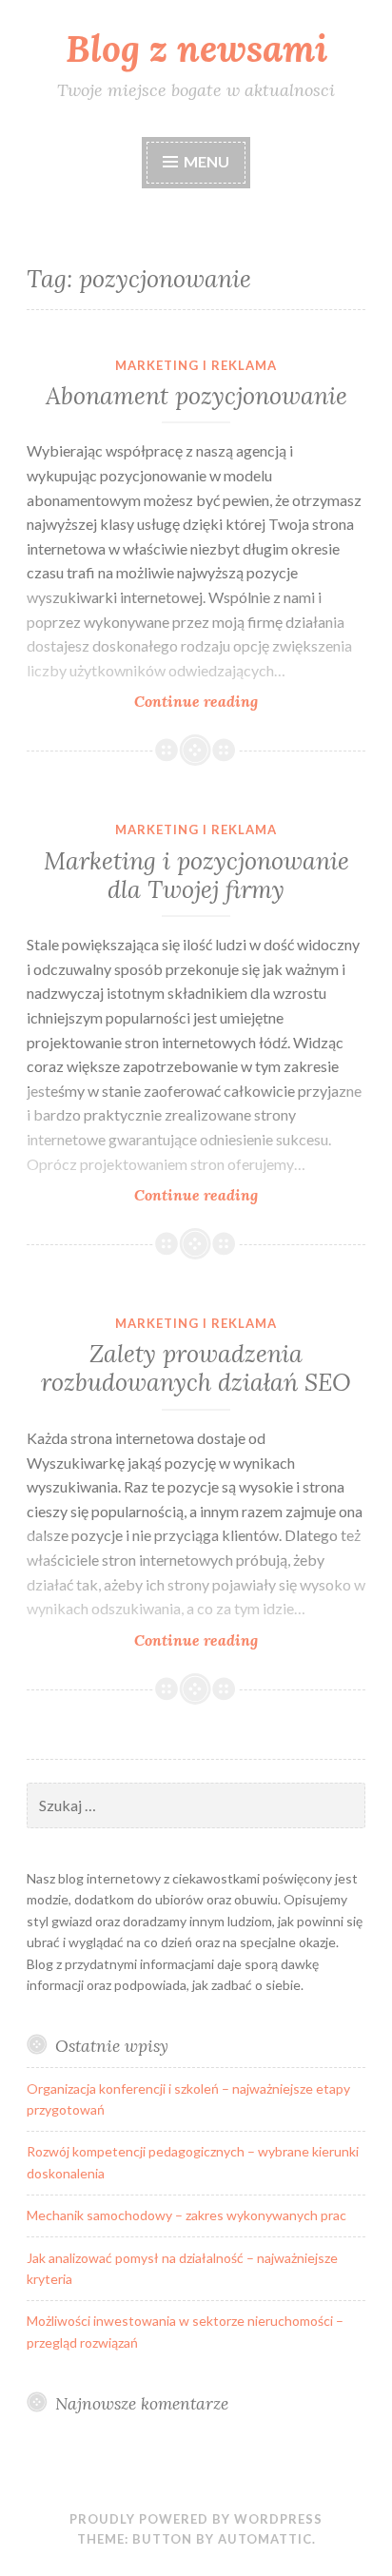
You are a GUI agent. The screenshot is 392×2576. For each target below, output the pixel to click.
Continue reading (250, 702)
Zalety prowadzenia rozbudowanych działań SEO (196, 1368)
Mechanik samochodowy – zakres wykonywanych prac (186, 2215)
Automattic (265, 2539)
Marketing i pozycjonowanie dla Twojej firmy (196, 875)
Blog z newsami (196, 49)
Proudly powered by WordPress (196, 2519)
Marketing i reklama (196, 365)
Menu (206, 161)
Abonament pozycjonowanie (196, 396)
